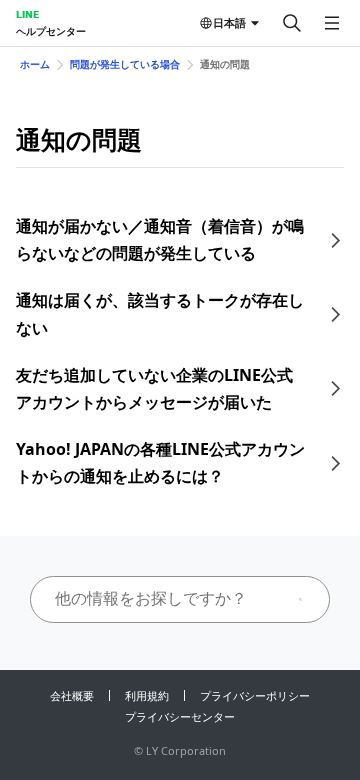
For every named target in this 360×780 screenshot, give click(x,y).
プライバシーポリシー (255, 695)
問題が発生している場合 (125, 64)
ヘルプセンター (51, 31)
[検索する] (292, 23)
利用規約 (147, 695)
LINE (27, 14)
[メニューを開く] (332, 23)
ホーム (35, 64)
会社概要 (72, 695)
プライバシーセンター (180, 716)
